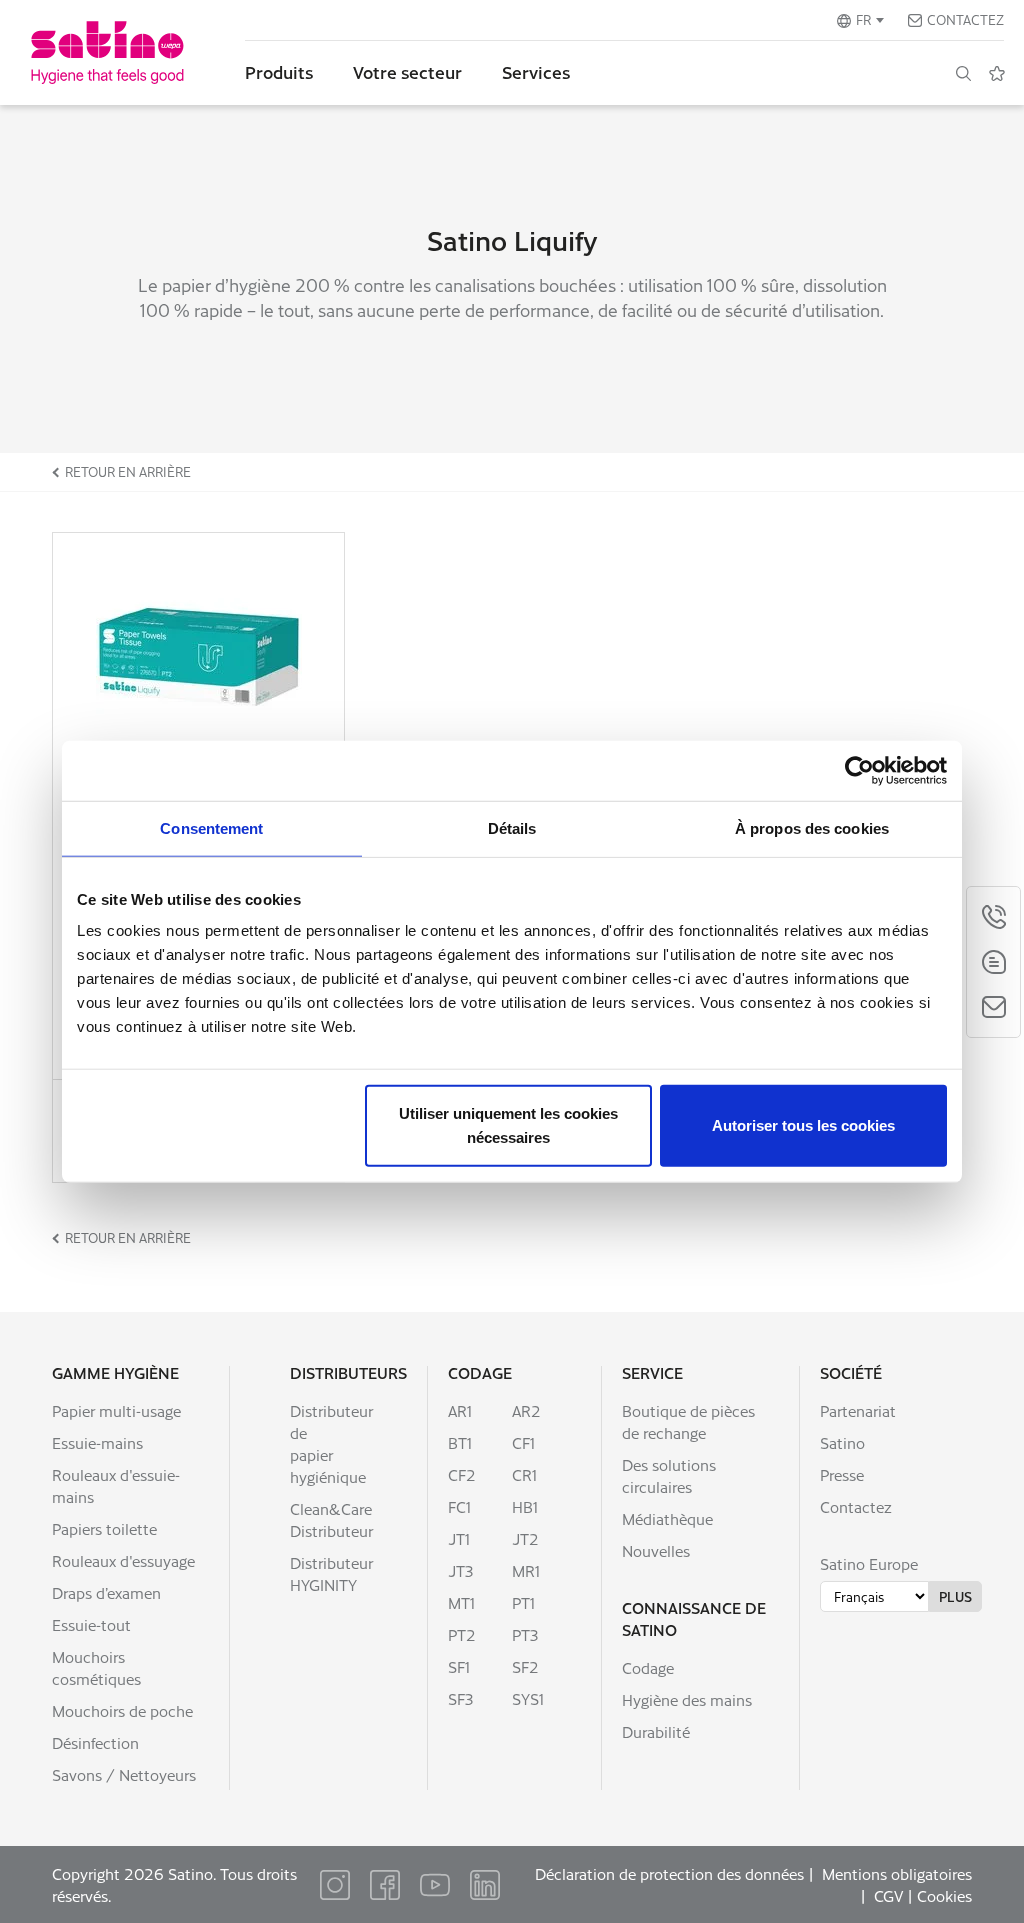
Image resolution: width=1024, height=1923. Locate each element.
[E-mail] (993, 962)
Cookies (944, 1895)
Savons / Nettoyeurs (124, 1774)
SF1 (459, 1666)
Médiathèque (667, 1518)
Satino (842, 1442)
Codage (480, 1372)
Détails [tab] (512, 827)
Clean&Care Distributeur (331, 1519)
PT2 (462, 1634)
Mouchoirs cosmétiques (96, 1667)
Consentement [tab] (211, 827)
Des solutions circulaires (669, 1475)
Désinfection (95, 1742)
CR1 (524, 1474)
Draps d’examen (106, 1592)
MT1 (461, 1602)
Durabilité (656, 1731)
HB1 (525, 1506)
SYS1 (528, 1698)
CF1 (523, 1442)
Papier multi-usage (116, 1410)
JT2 (525, 1538)
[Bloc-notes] (997, 73)
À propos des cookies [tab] (812, 827)
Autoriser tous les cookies (803, 1125)
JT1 (459, 1538)
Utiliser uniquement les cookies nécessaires (508, 1125)
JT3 (460, 1570)
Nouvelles (656, 1550)
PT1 (523, 1602)
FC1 (459, 1506)
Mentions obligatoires (897, 1873)
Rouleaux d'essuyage (123, 1560)
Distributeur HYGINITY (331, 1573)
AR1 (460, 1410)
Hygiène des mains (687, 1699)
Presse (842, 1474)
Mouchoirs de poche (122, 1710)
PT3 (525, 1634)
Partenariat (858, 1410)
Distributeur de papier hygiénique (331, 1443)
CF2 (462, 1474)
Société (851, 1372)
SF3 (460, 1698)
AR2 (526, 1410)
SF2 (525, 1666)
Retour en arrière (128, 471)
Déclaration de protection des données (669, 1873)
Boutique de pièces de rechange (688, 1421)
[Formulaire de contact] (993, 1007)
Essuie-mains (97, 1442)
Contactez (965, 19)
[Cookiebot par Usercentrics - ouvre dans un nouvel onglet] (859, 770)
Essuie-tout (91, 1624)
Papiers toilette (104, 1528)
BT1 (460, 1442)
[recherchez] (963, 73)
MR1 (526, 1570)
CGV (888, 1895)
